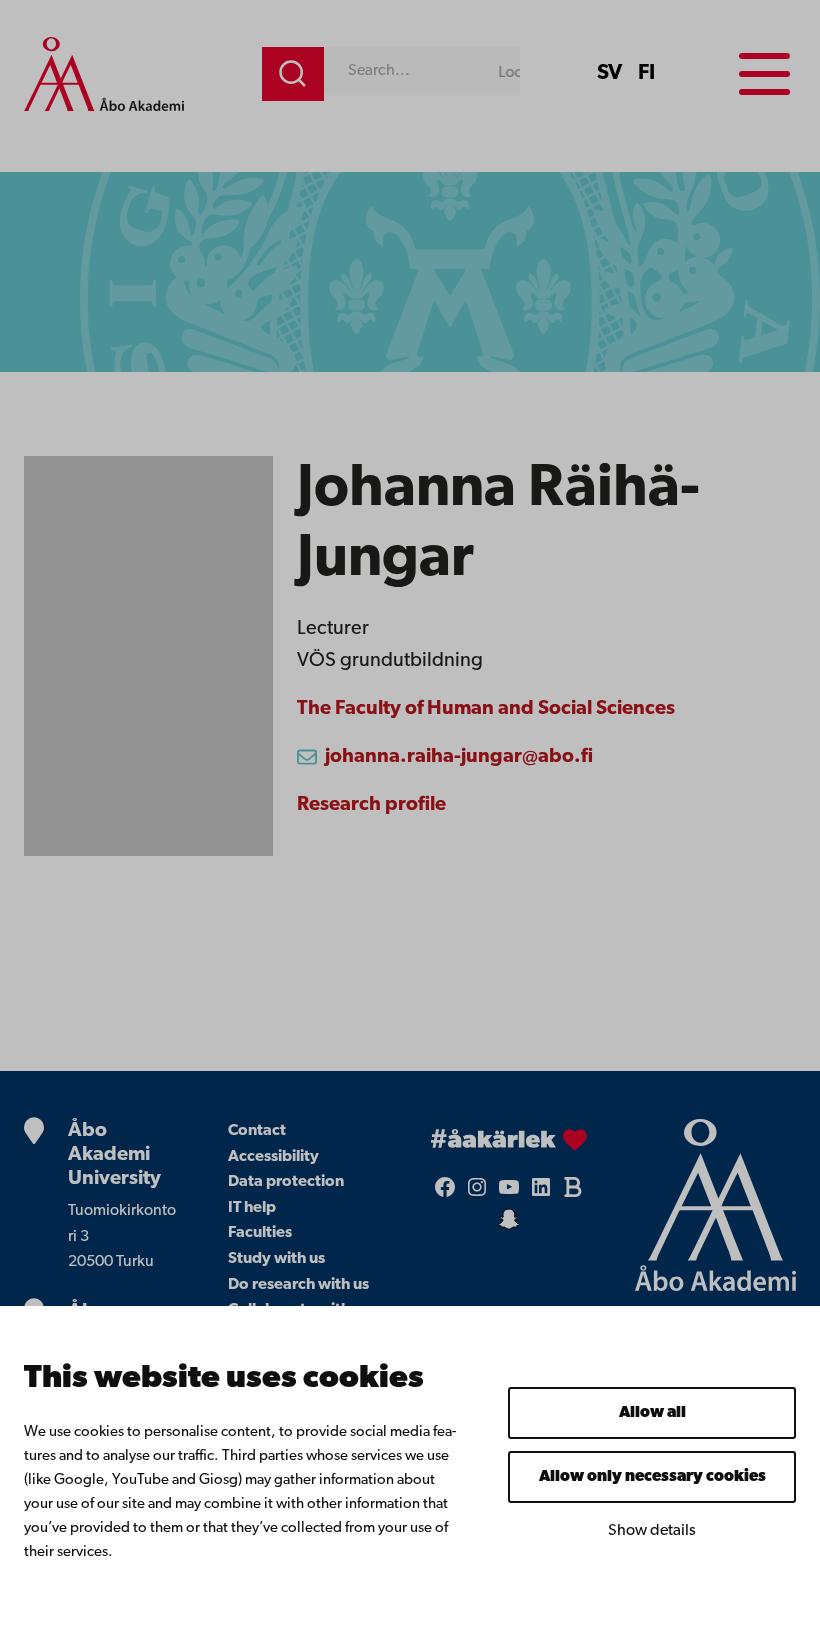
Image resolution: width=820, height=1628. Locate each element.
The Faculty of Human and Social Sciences (486, 709)
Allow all (652, 1413)
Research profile (371, 805)
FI (646, 73)
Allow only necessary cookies (652, 1477)
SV (609, 73)
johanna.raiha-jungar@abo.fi (459, 757)
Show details (652, 1531)
